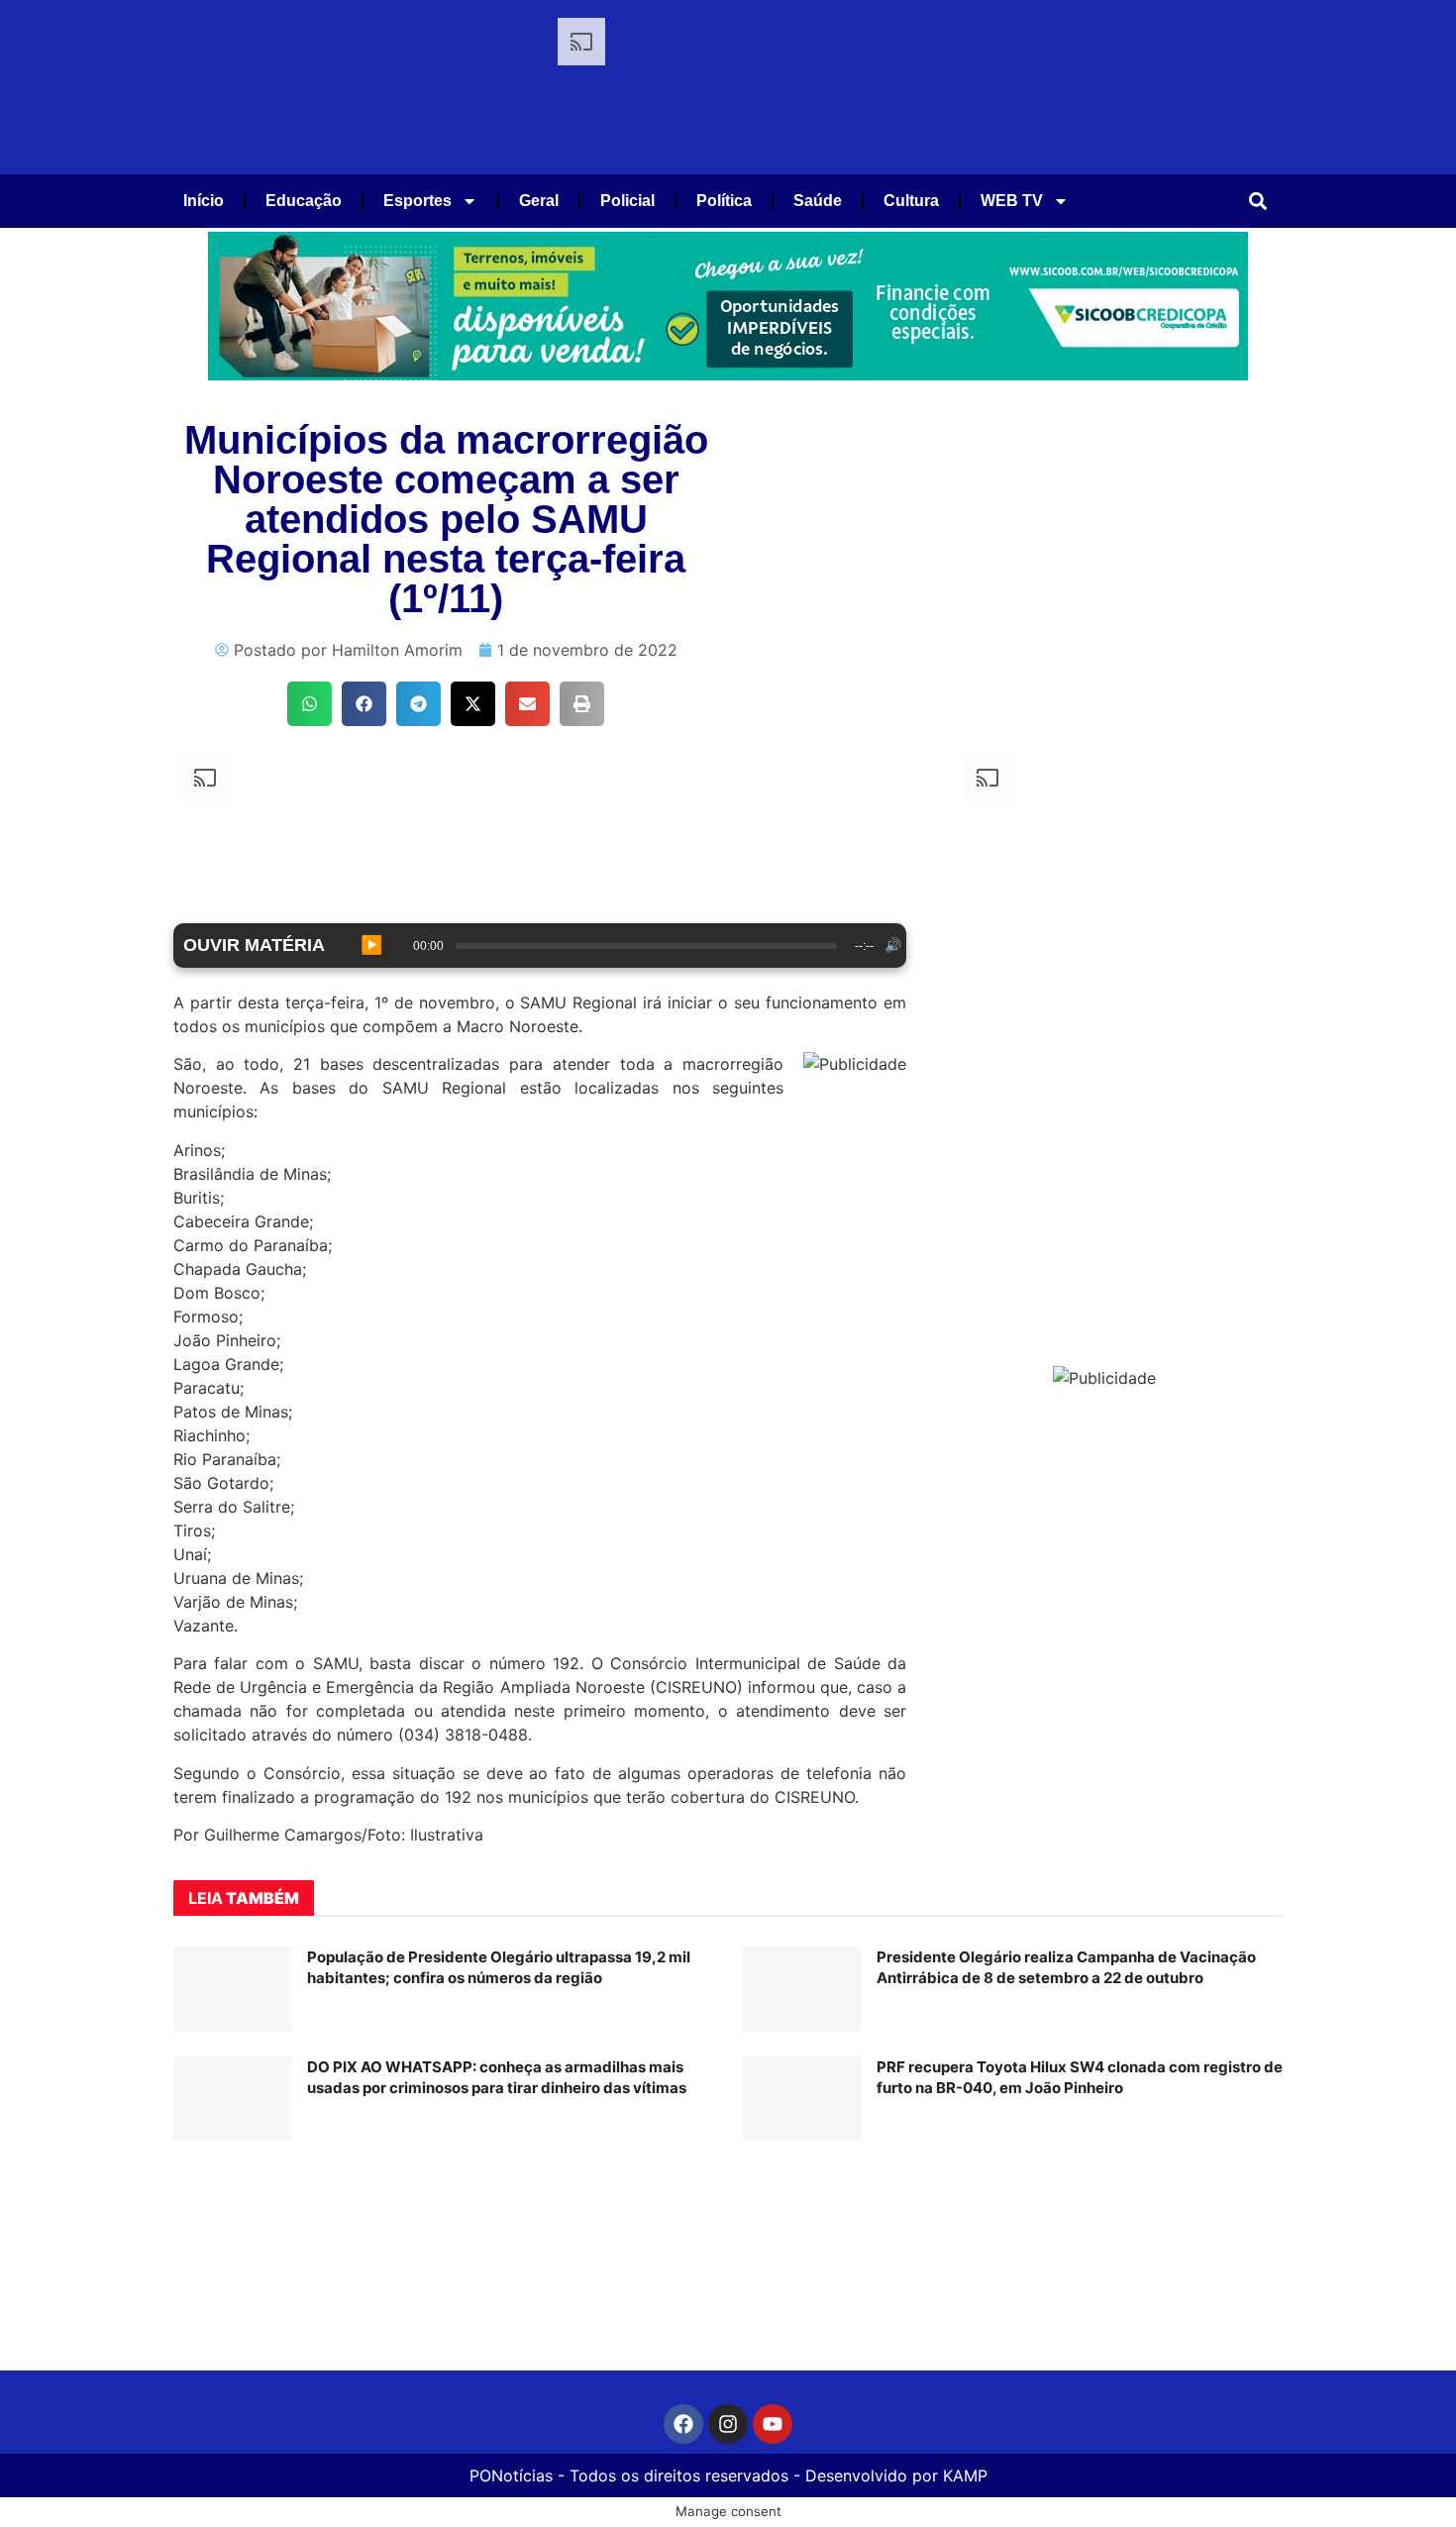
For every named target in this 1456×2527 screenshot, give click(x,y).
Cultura (911, 201)
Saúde (818, 201)
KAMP (965, 2475)
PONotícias (511, 2475)
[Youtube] (773, 2424)
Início (204, 201)
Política (724, 201)
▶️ (371, 945)
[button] (1258, 201)
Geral (539, 201)
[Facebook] (683, 2424)
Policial (627, 201)
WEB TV (1012, 201)
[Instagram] (728, 2424)
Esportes (417, 201)
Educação (304, 201)
